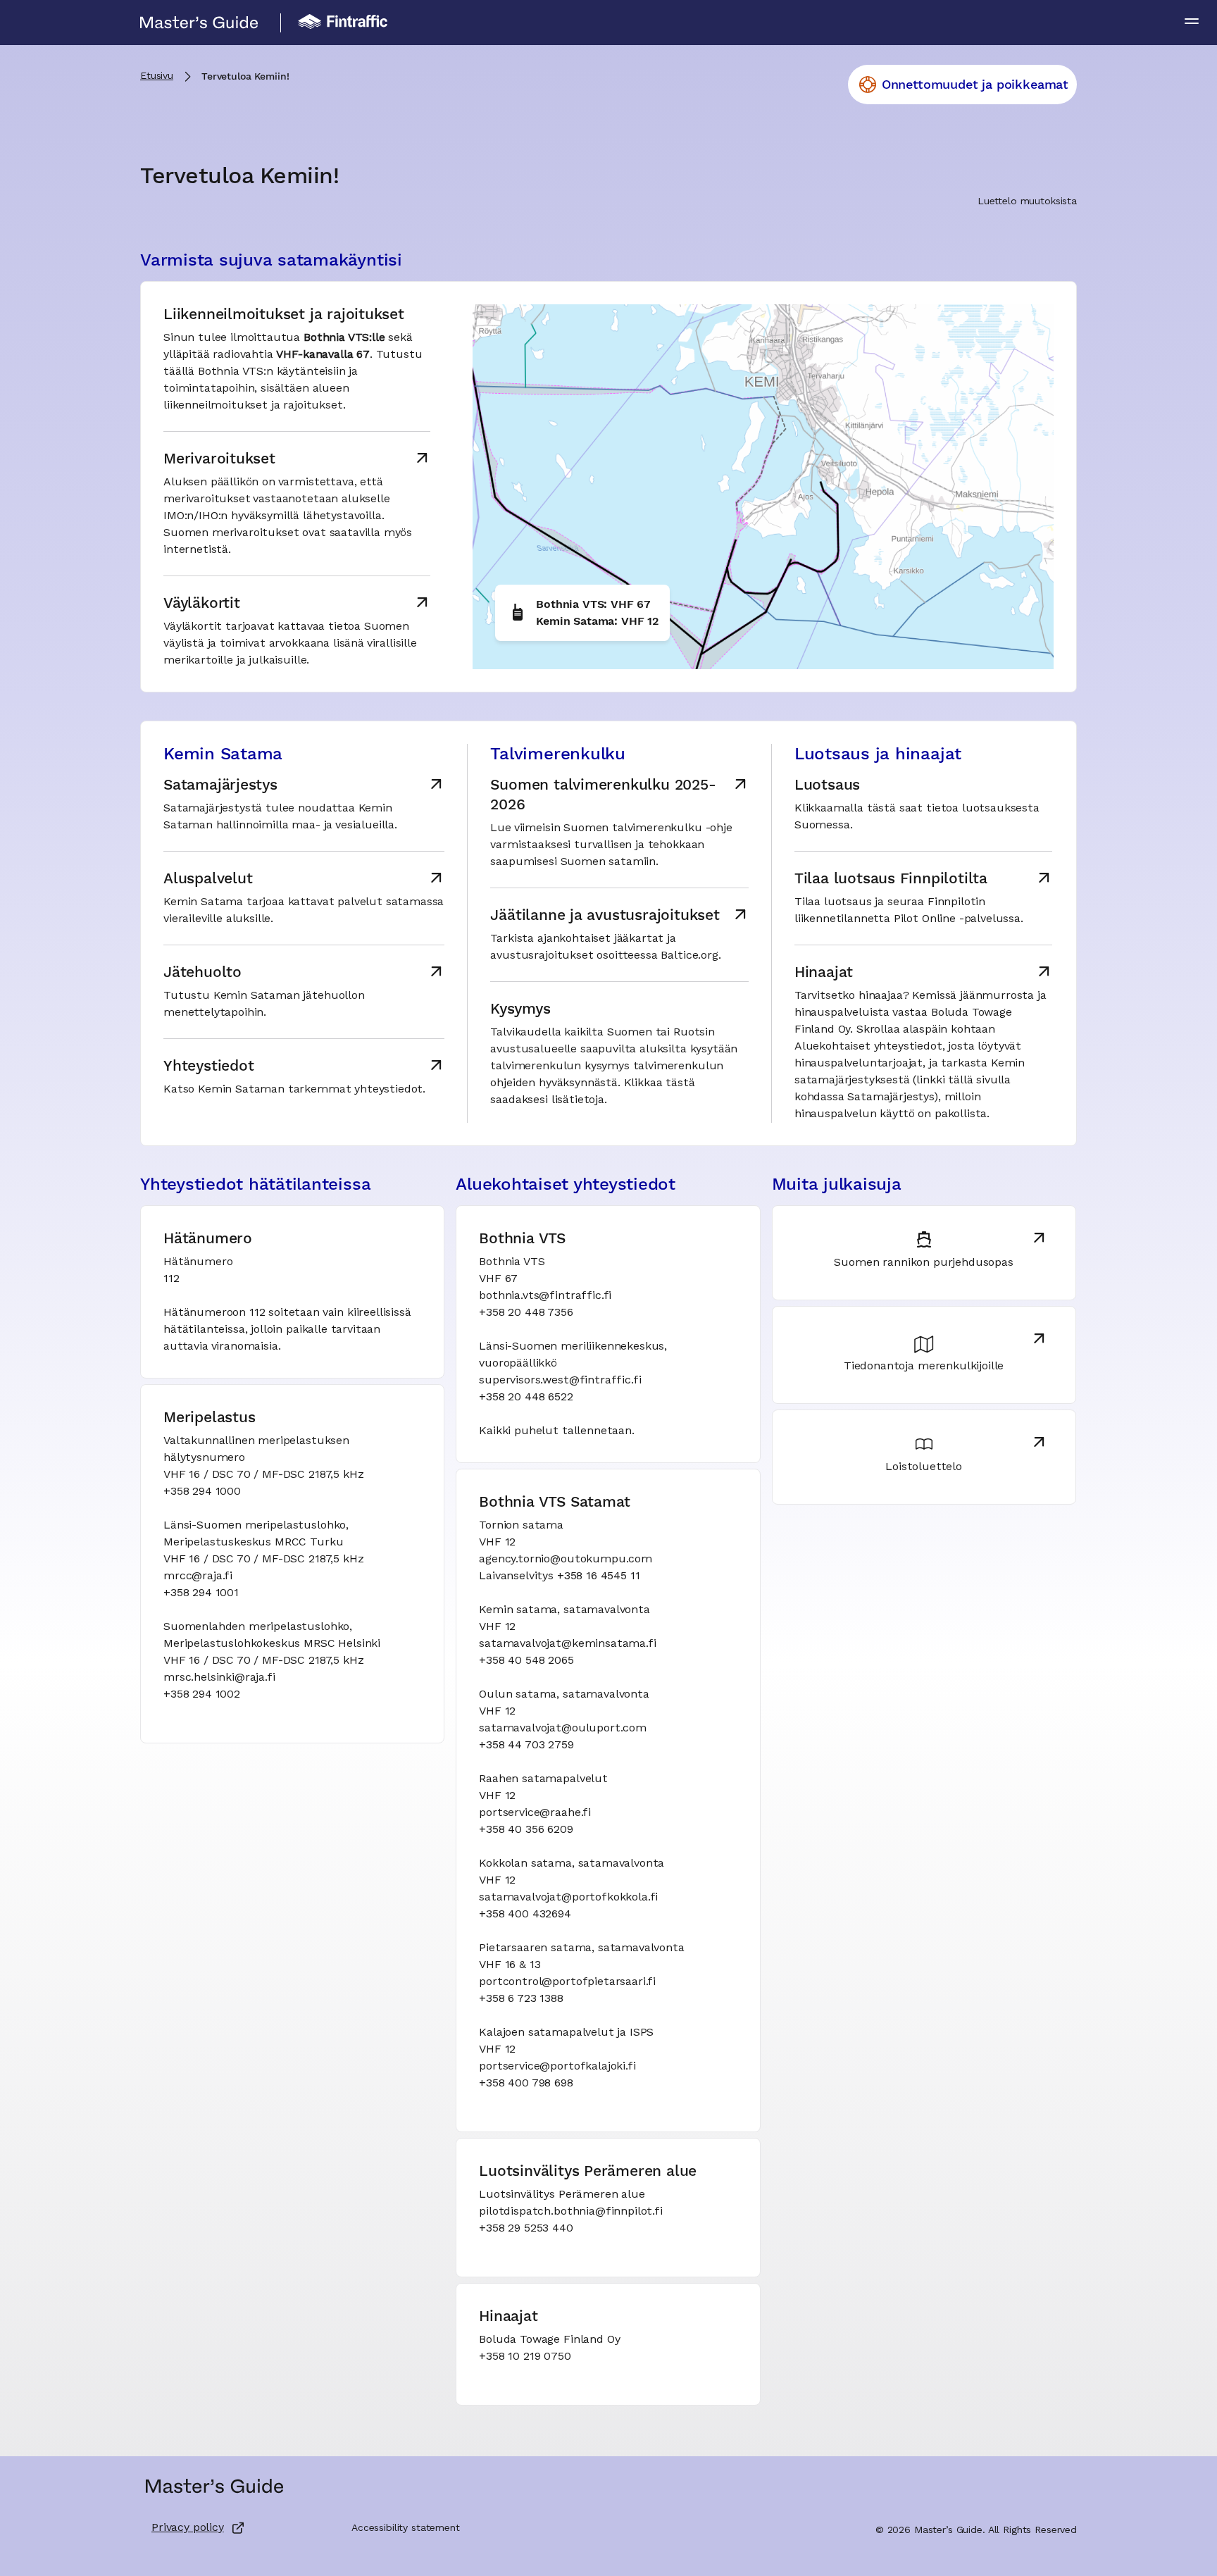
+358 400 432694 (525, 1915)
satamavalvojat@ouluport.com (563, 1729)
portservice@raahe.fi (535, 1813)
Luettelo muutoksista (1027, 201)
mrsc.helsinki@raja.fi (219, 1678)
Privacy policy (188, 2528)
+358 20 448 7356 (526, 1313)
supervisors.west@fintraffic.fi (560, 1381)
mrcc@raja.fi (198, 1576)
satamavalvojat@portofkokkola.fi (568, 1898)
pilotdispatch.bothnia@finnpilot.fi (571, 2212)
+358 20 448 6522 (526, 1398)
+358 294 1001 (201, 1593)
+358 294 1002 (202, 1695)
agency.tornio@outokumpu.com (566, 1560)
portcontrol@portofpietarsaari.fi (567, 1982)
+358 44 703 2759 (526, 1746)
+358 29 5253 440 (526, 2229)
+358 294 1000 (202, 1492)
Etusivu (157, 76)
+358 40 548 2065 (526, 1661)
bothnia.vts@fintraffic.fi (545, 1296)
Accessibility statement (406, 2528)
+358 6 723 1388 (521, 1999)
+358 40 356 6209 (526, 1830)
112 (171, 1279)
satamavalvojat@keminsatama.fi (567, 1644)
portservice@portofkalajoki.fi (557, 2067)
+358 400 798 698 (526, 2084)
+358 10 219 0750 (525, 2357)
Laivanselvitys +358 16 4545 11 (559, 1576)
